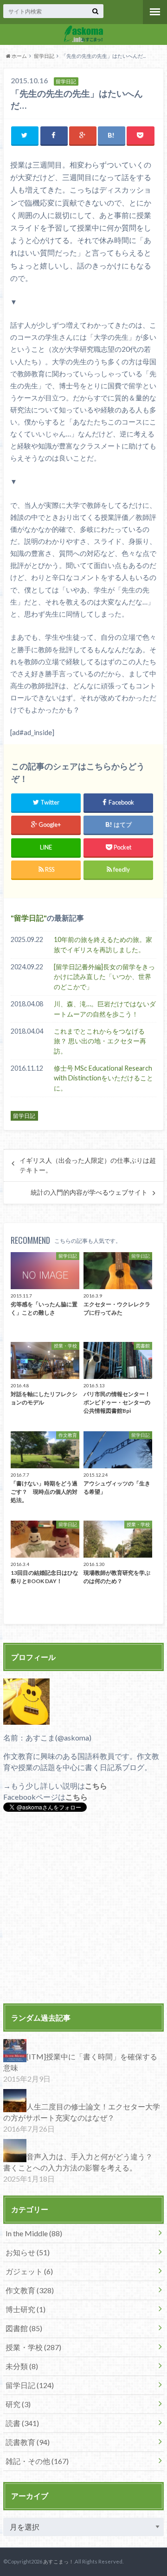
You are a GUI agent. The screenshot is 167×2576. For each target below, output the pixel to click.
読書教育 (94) (28, 2442)
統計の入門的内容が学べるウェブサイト (89, 1192)
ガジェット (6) (29, 2271)
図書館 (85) (24, 2328)
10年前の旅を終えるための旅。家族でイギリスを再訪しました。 (103, 945)
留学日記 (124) (30, 2385)
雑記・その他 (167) (37, 2461)
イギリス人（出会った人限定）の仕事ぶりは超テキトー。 (88, 1165)
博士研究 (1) (26, 2309)
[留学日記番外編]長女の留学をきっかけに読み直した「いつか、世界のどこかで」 (104, 977)
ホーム (19, 56)
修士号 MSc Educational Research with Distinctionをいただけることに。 (103, 1078)
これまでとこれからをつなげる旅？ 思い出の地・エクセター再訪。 (100, 1041)
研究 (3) (18, 2404)
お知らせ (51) (28, 2252)
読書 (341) (22, 2423)
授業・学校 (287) (33, 2347)
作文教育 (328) (30, 2290)
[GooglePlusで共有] (83, 135)
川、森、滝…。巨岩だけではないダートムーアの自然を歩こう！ (105, 1009)
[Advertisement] (83, 1909)
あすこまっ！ (58, 2561)
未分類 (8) (22, 2366)
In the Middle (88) (34, 2233)
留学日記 (44, 56)
